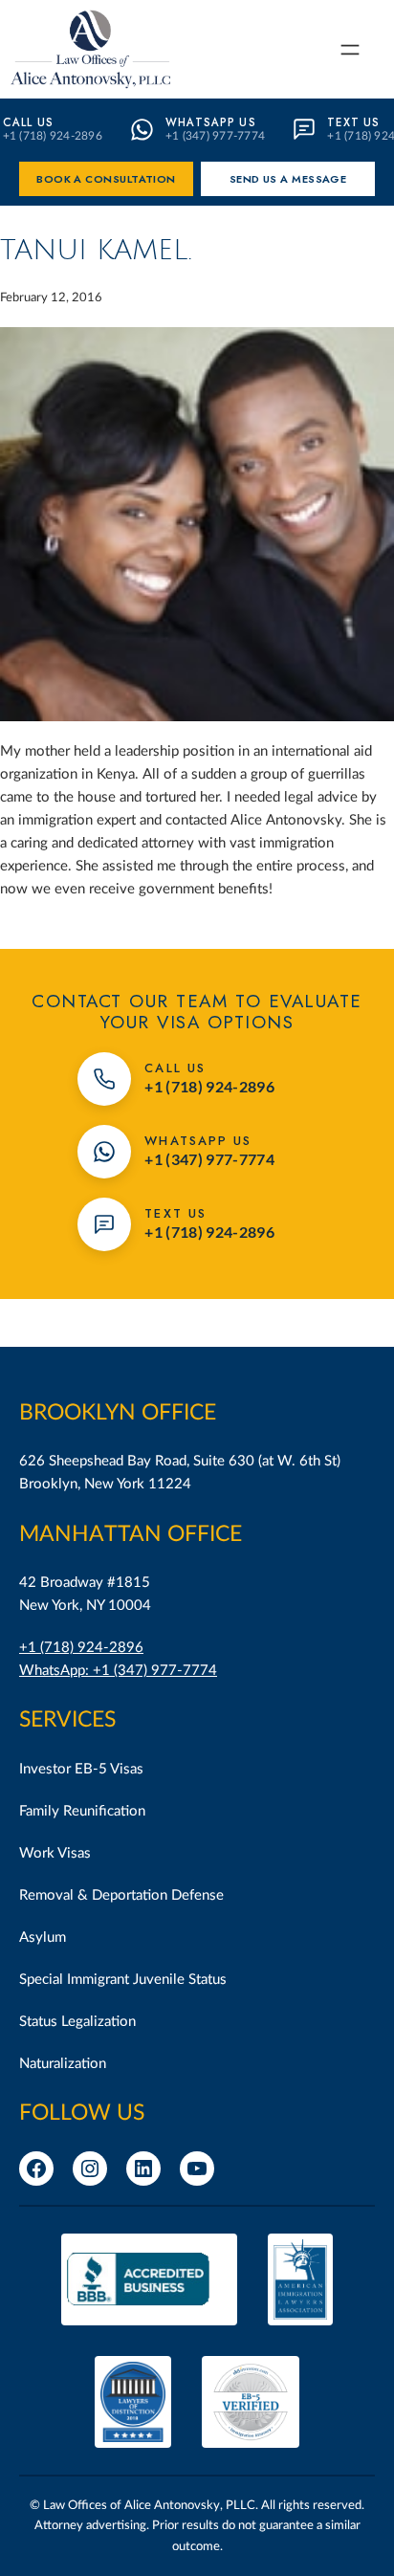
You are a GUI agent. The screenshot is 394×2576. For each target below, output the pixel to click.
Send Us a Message (288, 179)
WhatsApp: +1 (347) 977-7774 (118, 1671)
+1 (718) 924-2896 (81, 1648)
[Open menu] (350, 50)
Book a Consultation (106, 179)
